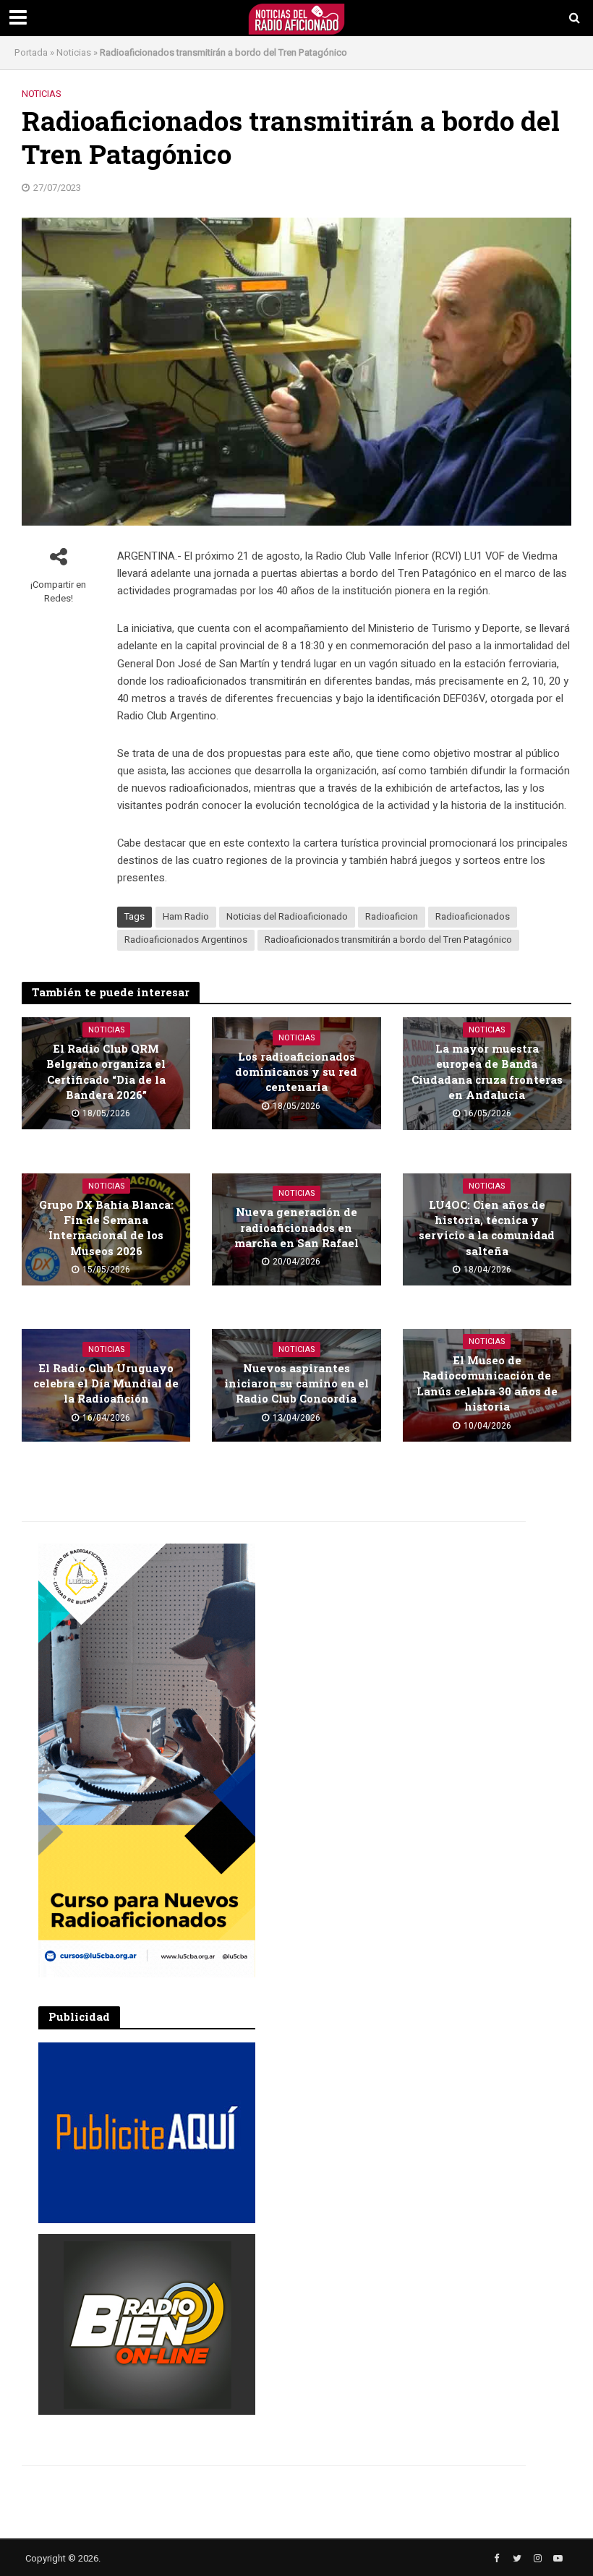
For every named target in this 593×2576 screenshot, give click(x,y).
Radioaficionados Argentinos (186, 940)
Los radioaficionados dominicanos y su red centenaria (296, 1072)
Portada (31, 52)
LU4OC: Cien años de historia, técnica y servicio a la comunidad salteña (487, 1228)
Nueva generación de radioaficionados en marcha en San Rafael (296, 1227)
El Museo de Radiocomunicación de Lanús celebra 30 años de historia (487, 1383)
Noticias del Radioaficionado (287, 916)
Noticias (74, 52)
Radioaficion (392, 916)
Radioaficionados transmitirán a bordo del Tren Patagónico (388, 940)
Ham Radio (186, 916)
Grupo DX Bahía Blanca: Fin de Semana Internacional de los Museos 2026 (106, 1228)
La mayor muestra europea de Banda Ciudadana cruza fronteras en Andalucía (487, 1071)
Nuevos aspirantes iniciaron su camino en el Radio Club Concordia (296, 1383)
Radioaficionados (473, 916)
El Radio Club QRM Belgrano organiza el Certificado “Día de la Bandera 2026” (106, 1071)
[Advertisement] (385, 1634)
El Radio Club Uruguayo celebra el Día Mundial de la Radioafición (106, 1383)
